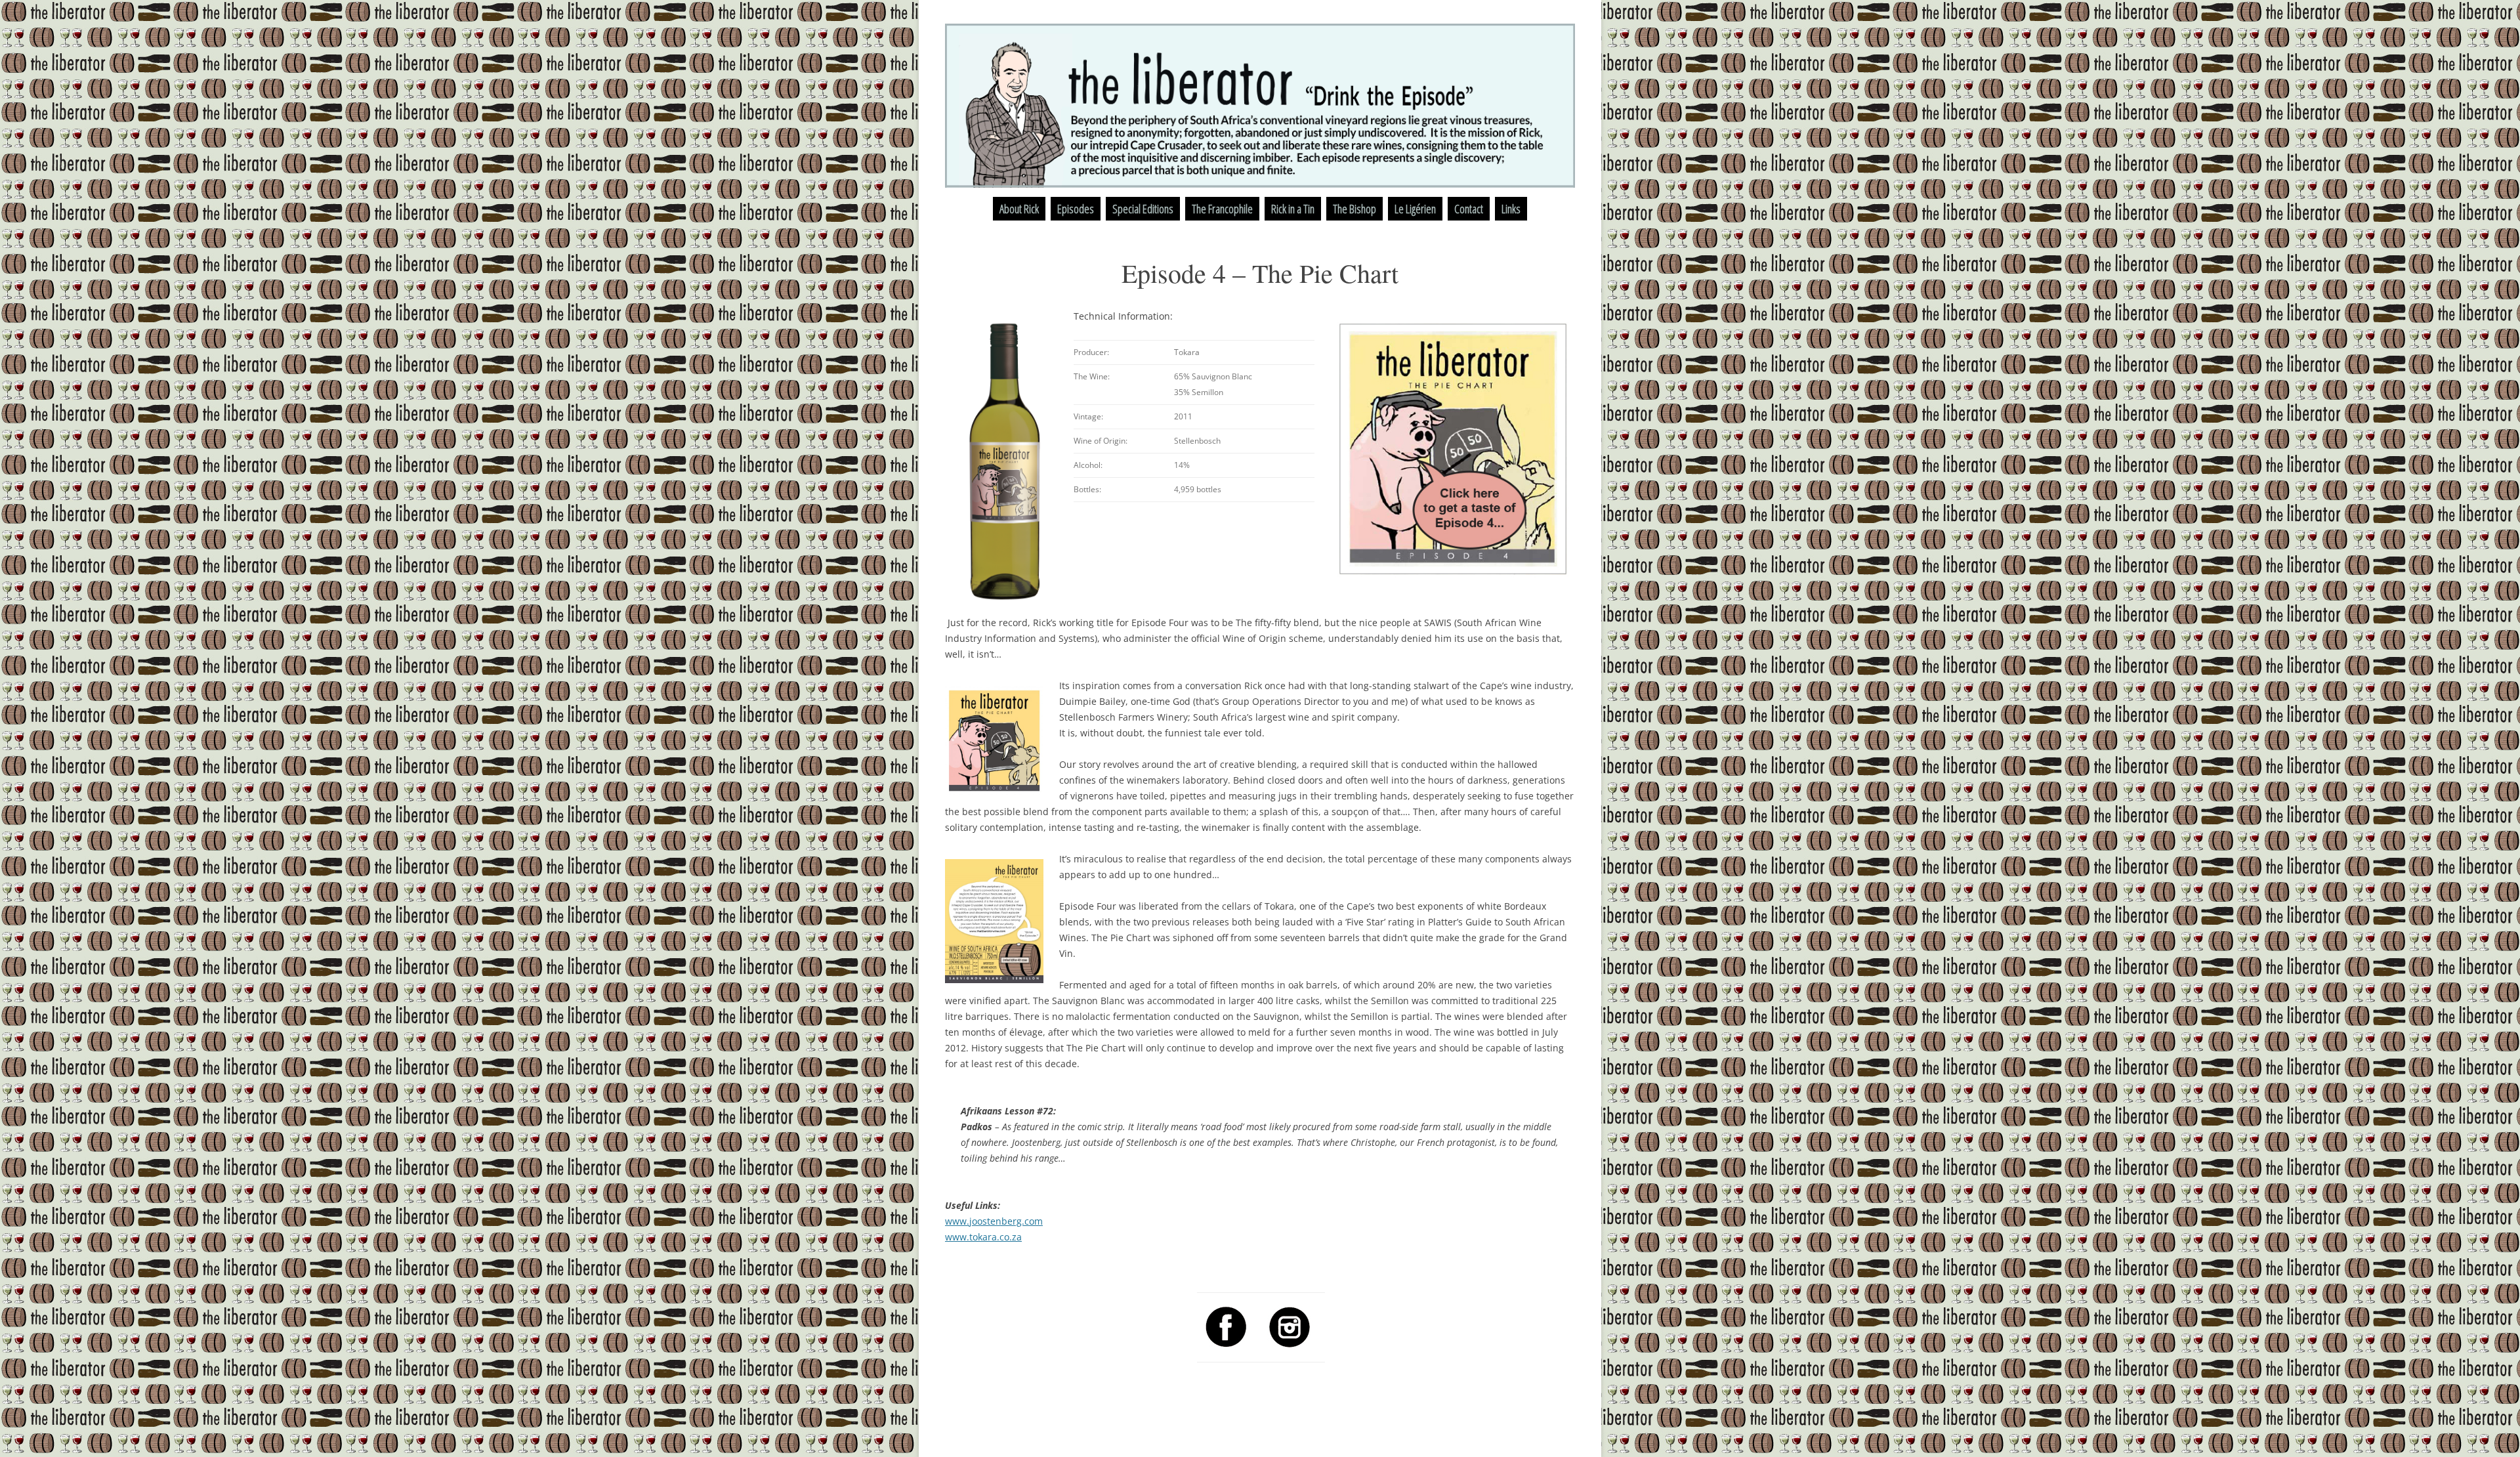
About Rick (1019, 209)
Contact (1469, 209)
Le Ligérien (1415, 209)
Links (1511, 209)
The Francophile (1222, 209)
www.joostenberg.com (994, 1221)
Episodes (1076, 209)
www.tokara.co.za (983, 1237)
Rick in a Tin (1293, 209)
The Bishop (1354, 209)
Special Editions (1143, 209)
